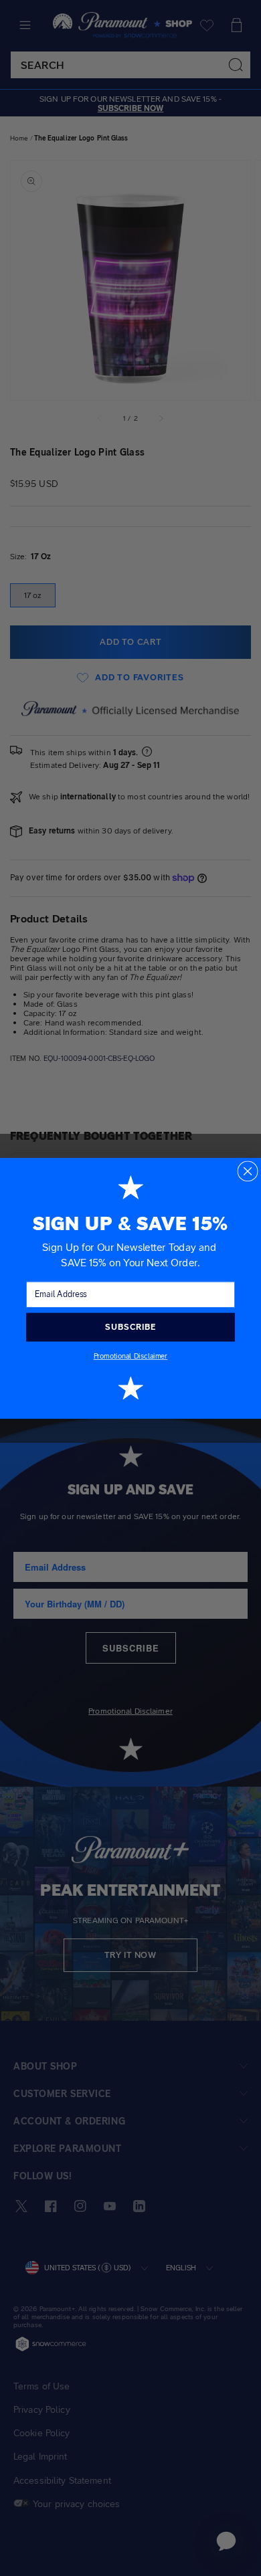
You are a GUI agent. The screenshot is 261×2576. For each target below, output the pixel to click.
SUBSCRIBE (130, 1326)
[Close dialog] (247, 1171)
